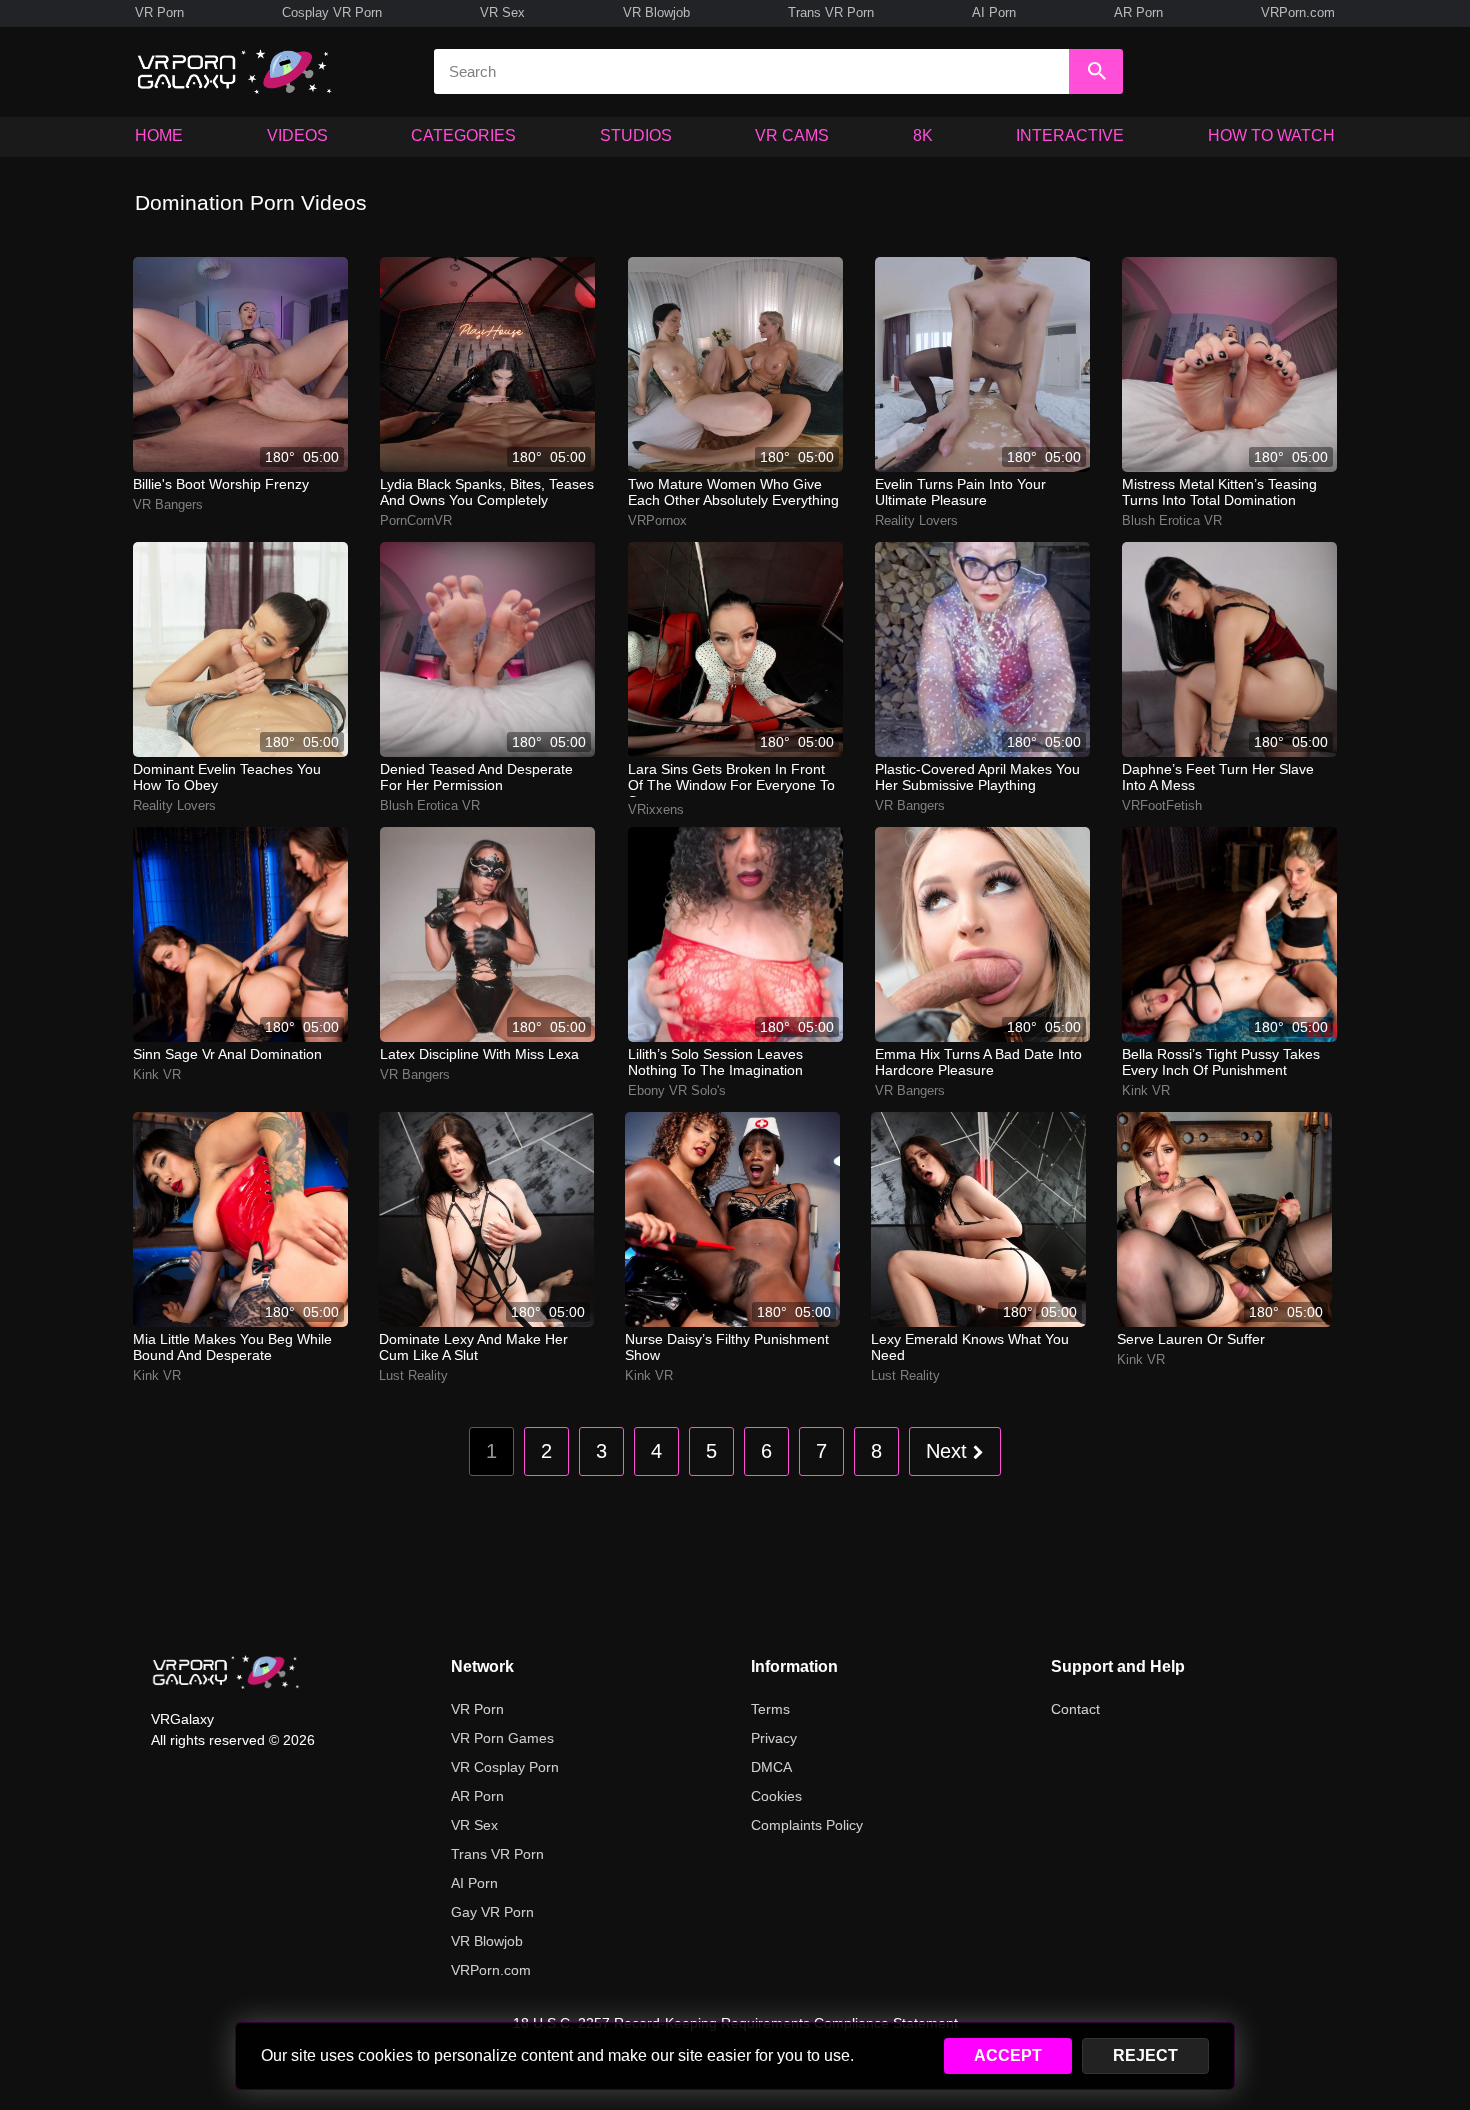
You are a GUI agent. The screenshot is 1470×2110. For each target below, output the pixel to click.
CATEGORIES (463, 135)
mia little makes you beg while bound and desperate (232, 1347)
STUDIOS (636, 135)
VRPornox (657, 520)
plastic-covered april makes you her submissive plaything (977, 777)
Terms (770, 1709)
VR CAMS (792, 135)
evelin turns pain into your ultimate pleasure (960, 492)
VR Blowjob (656, 12)
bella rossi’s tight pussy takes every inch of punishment (1221, 1062)
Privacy (774, 1738)
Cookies (776, 1796)
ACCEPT (1008, 2055)
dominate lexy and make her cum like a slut (473, 1347)
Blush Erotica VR (1172, 520)
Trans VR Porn (831, 12)
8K (923, 135)
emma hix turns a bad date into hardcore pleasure (978, 1062)
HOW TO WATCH (1271, 135)
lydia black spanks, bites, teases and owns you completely (487, 492)
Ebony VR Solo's (677, 1090)
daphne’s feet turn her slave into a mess (1218, 777)
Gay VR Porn (492, 1912)
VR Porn (159, 12)
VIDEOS (297, 135)
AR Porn (1138, 12)
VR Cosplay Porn (505, 1767)
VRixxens (656, 809)
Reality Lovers (916, 520)
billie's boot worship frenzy (221, 484)
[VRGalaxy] (226, 1672)
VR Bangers (168, 504)
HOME (159, 135)
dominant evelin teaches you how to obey (227, 777)
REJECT (1145, 2055)
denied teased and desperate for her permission (476, 777)
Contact (1075, 1709)
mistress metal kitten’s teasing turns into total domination (1219, 492)
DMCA (771, 1767)
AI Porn (994, 12)
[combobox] (751, 71)
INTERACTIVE (1070, 135)
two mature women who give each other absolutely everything (733, 492)
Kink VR (157, 1074)
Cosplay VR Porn (332, 12)
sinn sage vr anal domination (227, 1054)
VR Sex (502, 12)
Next (949, 1451)
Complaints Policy (807, 1825)
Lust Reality (413, 1375)
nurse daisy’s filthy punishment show (727, 1347)
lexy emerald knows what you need (970, 1347)
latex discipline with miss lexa (479, 1054)
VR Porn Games (502, 1738)
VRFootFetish (1162, 805)
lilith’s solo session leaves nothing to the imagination (715, 1062)
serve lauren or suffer (1191, 1339)
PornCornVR (416, 520)
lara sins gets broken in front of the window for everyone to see (731, 779)
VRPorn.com (1298, 12)
